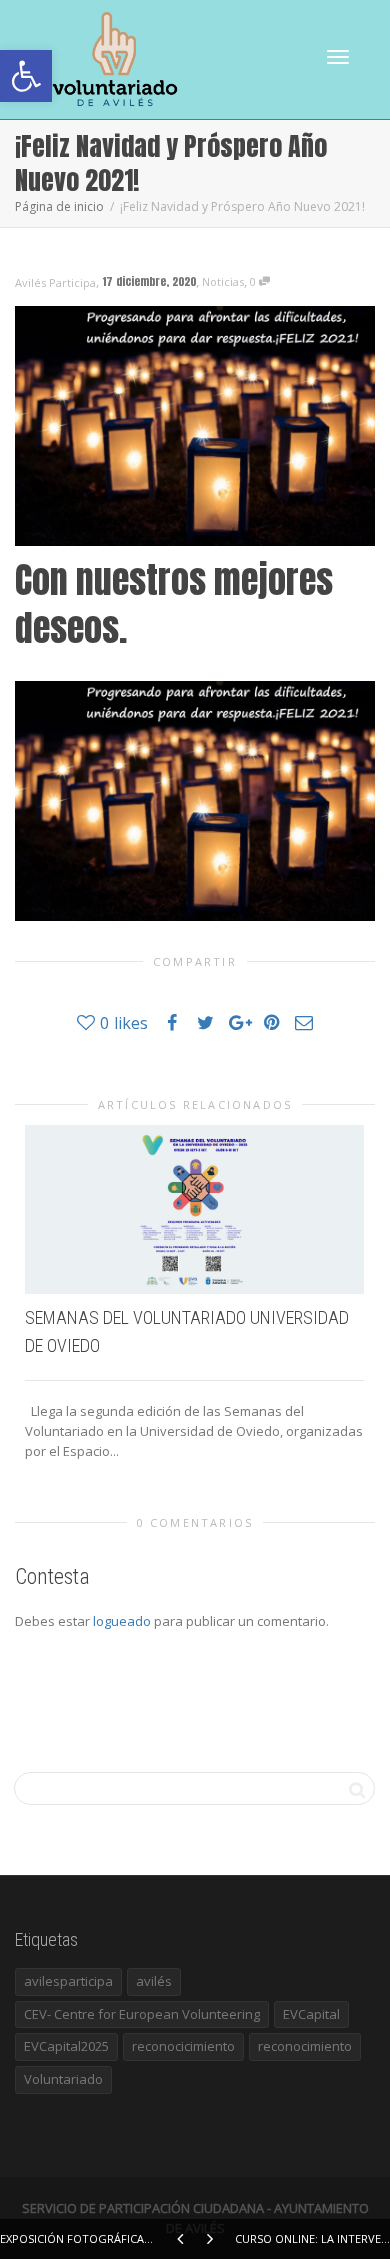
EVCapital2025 (66, 2046)
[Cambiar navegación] (338, 57)
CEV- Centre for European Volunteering (142, 2014)
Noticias (223, 281)
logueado (122, 1621)
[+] (194, 1210)
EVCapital (311, 2014)
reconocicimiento (183, 2046)
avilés (154, 1981)
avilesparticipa (68, 1981)
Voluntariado (63, 2079)
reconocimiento (305, 2046)
